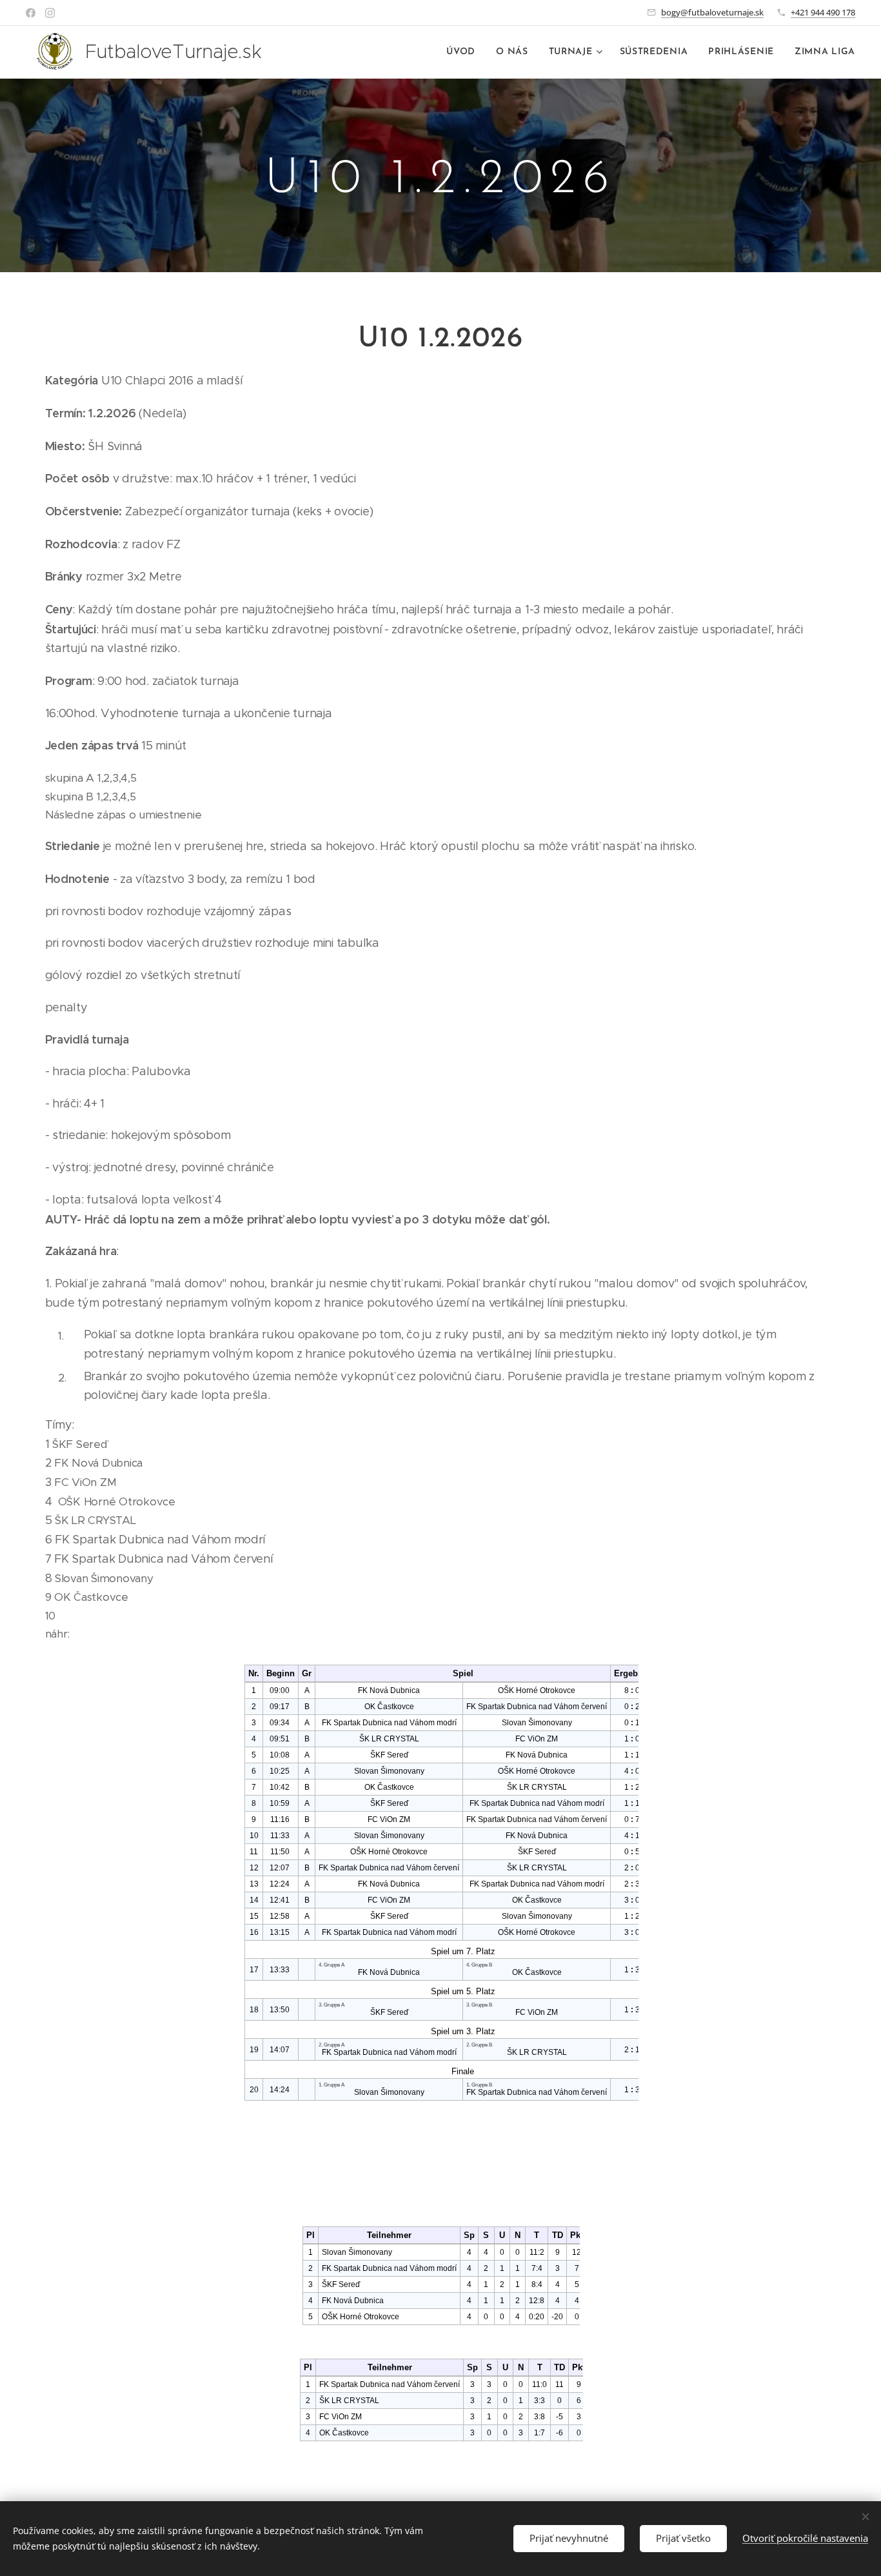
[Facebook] (31, 13)
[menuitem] (464, 52)
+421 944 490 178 (823, 12)
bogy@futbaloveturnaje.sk (712, 12)
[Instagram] (50, 13)
